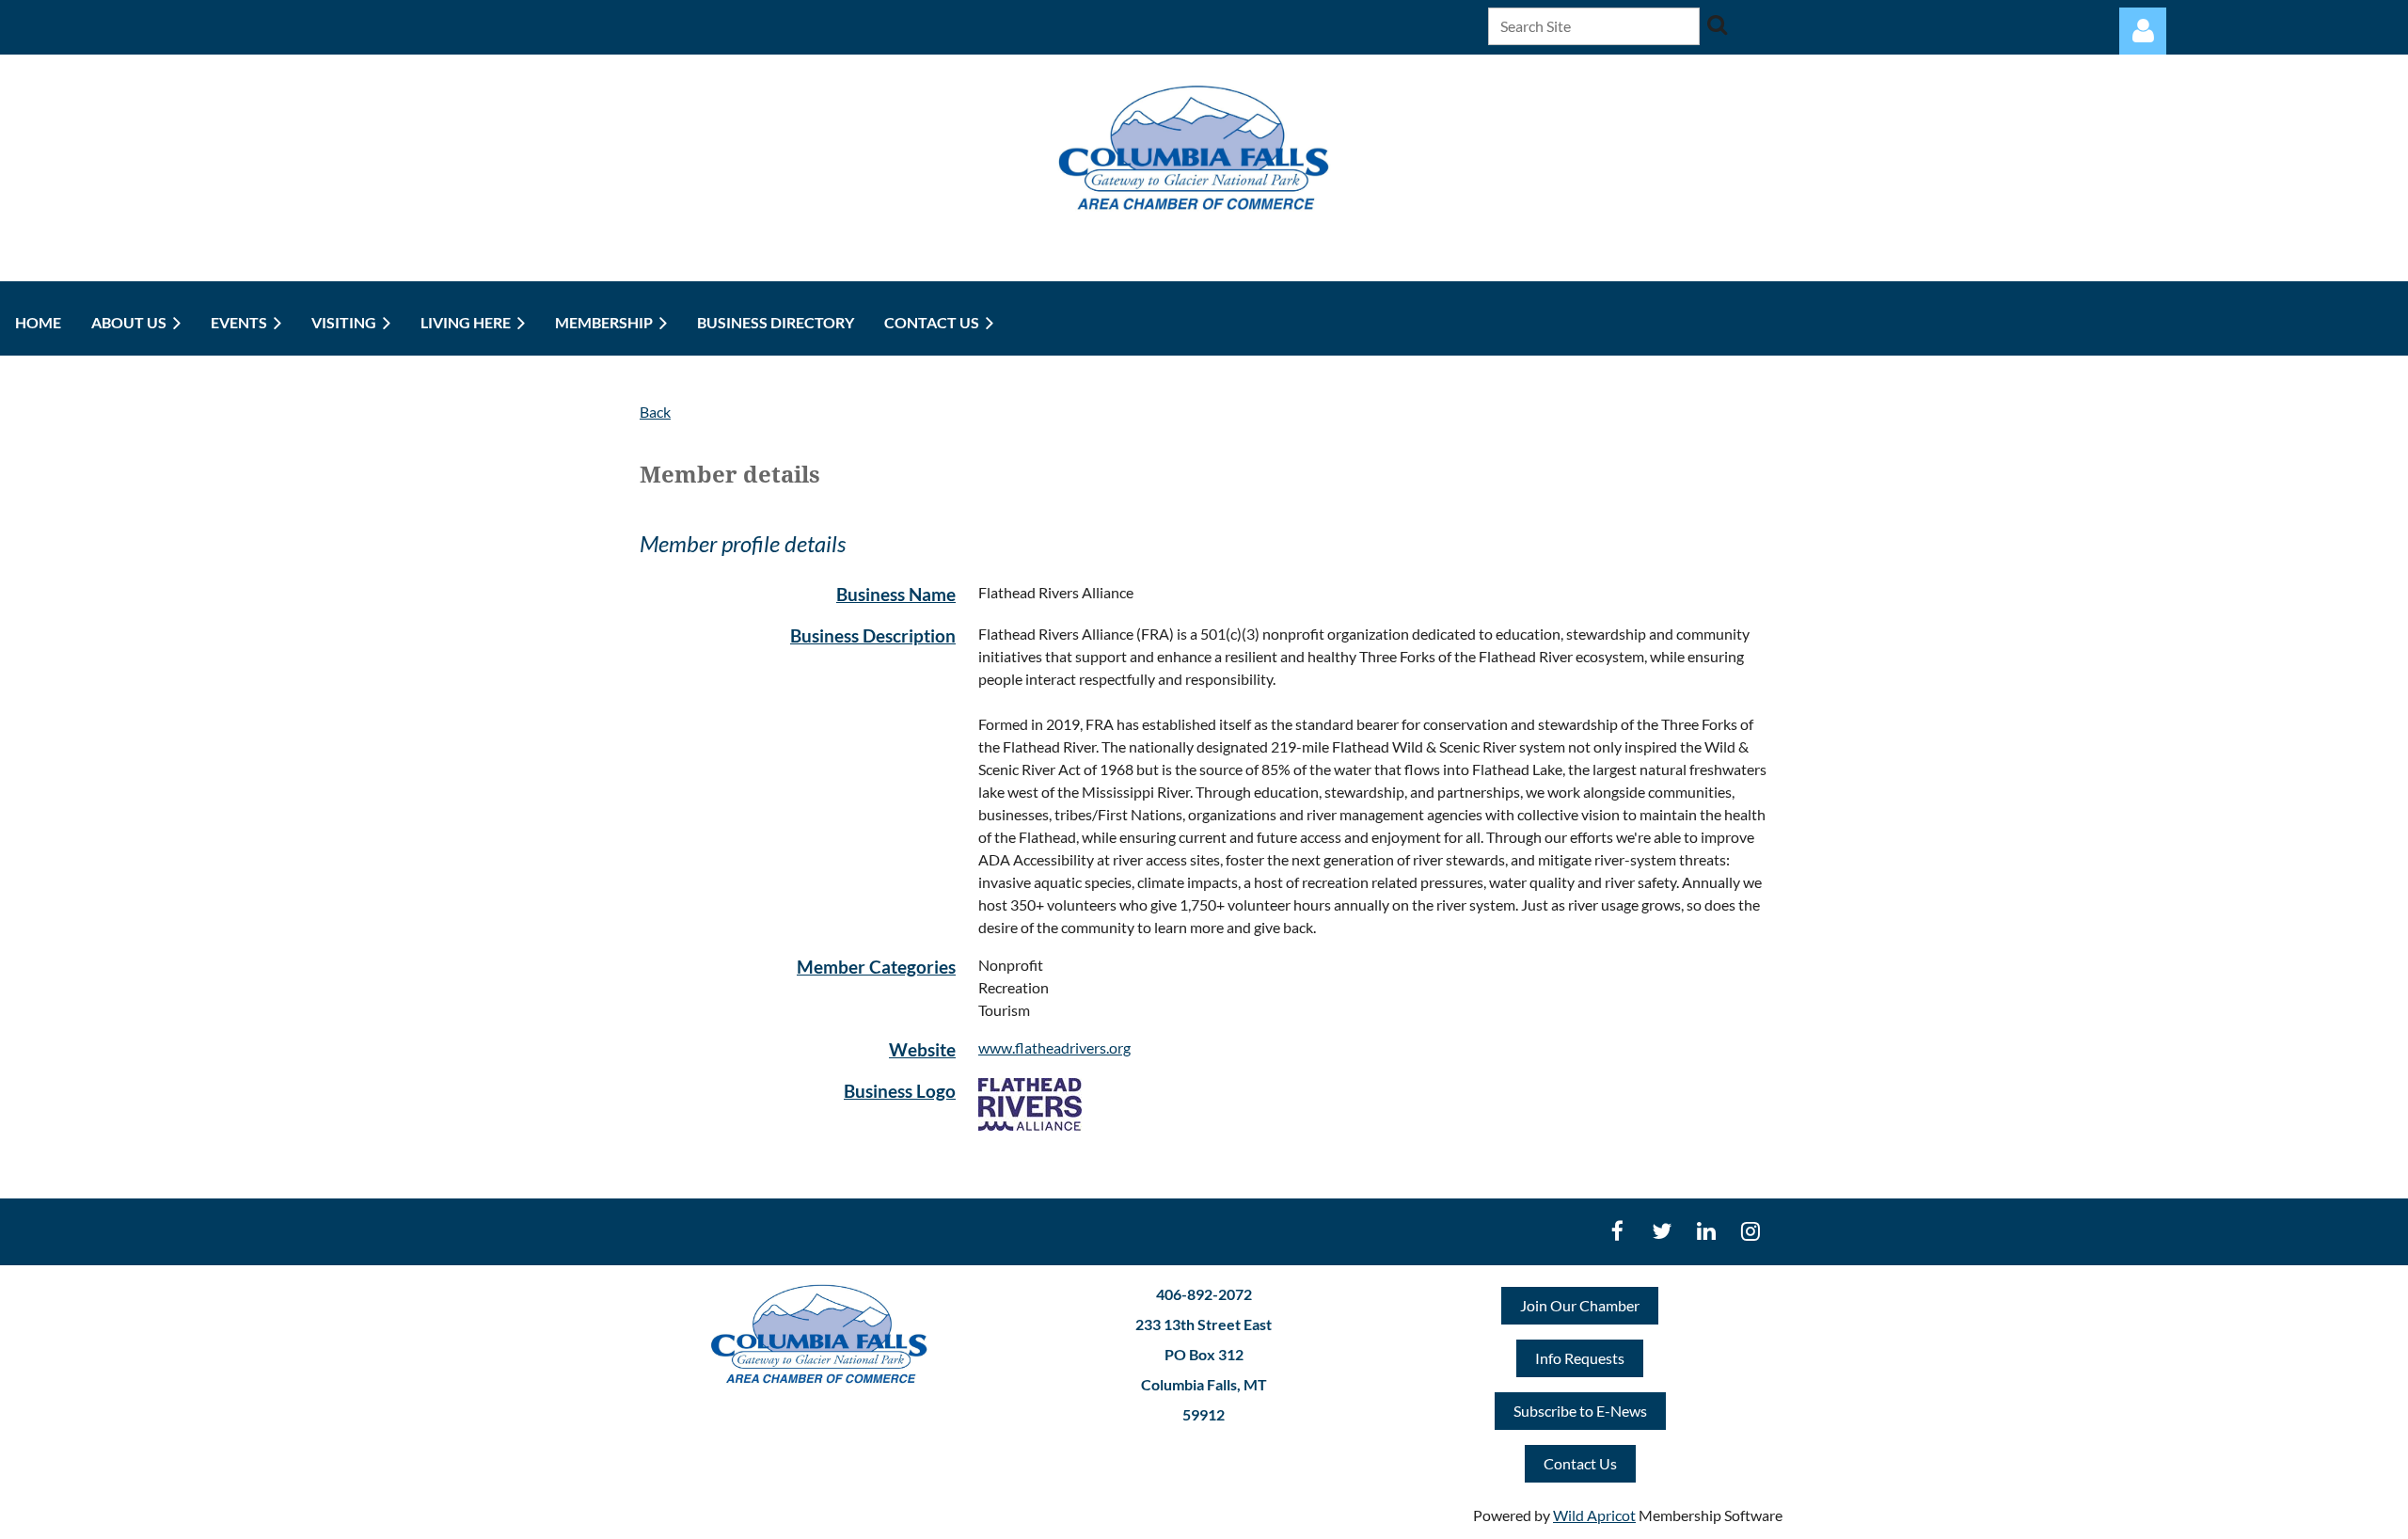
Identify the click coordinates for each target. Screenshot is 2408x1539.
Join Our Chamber (1580, 1305)
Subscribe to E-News (1580, 1411)
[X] (1662, 1231)
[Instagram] (1750, 1231)
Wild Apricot (1594, 1515)
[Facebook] (1617, 1231)
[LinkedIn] (1706, 1231)
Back (655, 412)
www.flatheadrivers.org (1054, 1047)
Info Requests (1580, 1358)
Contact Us (1580, 1463)
